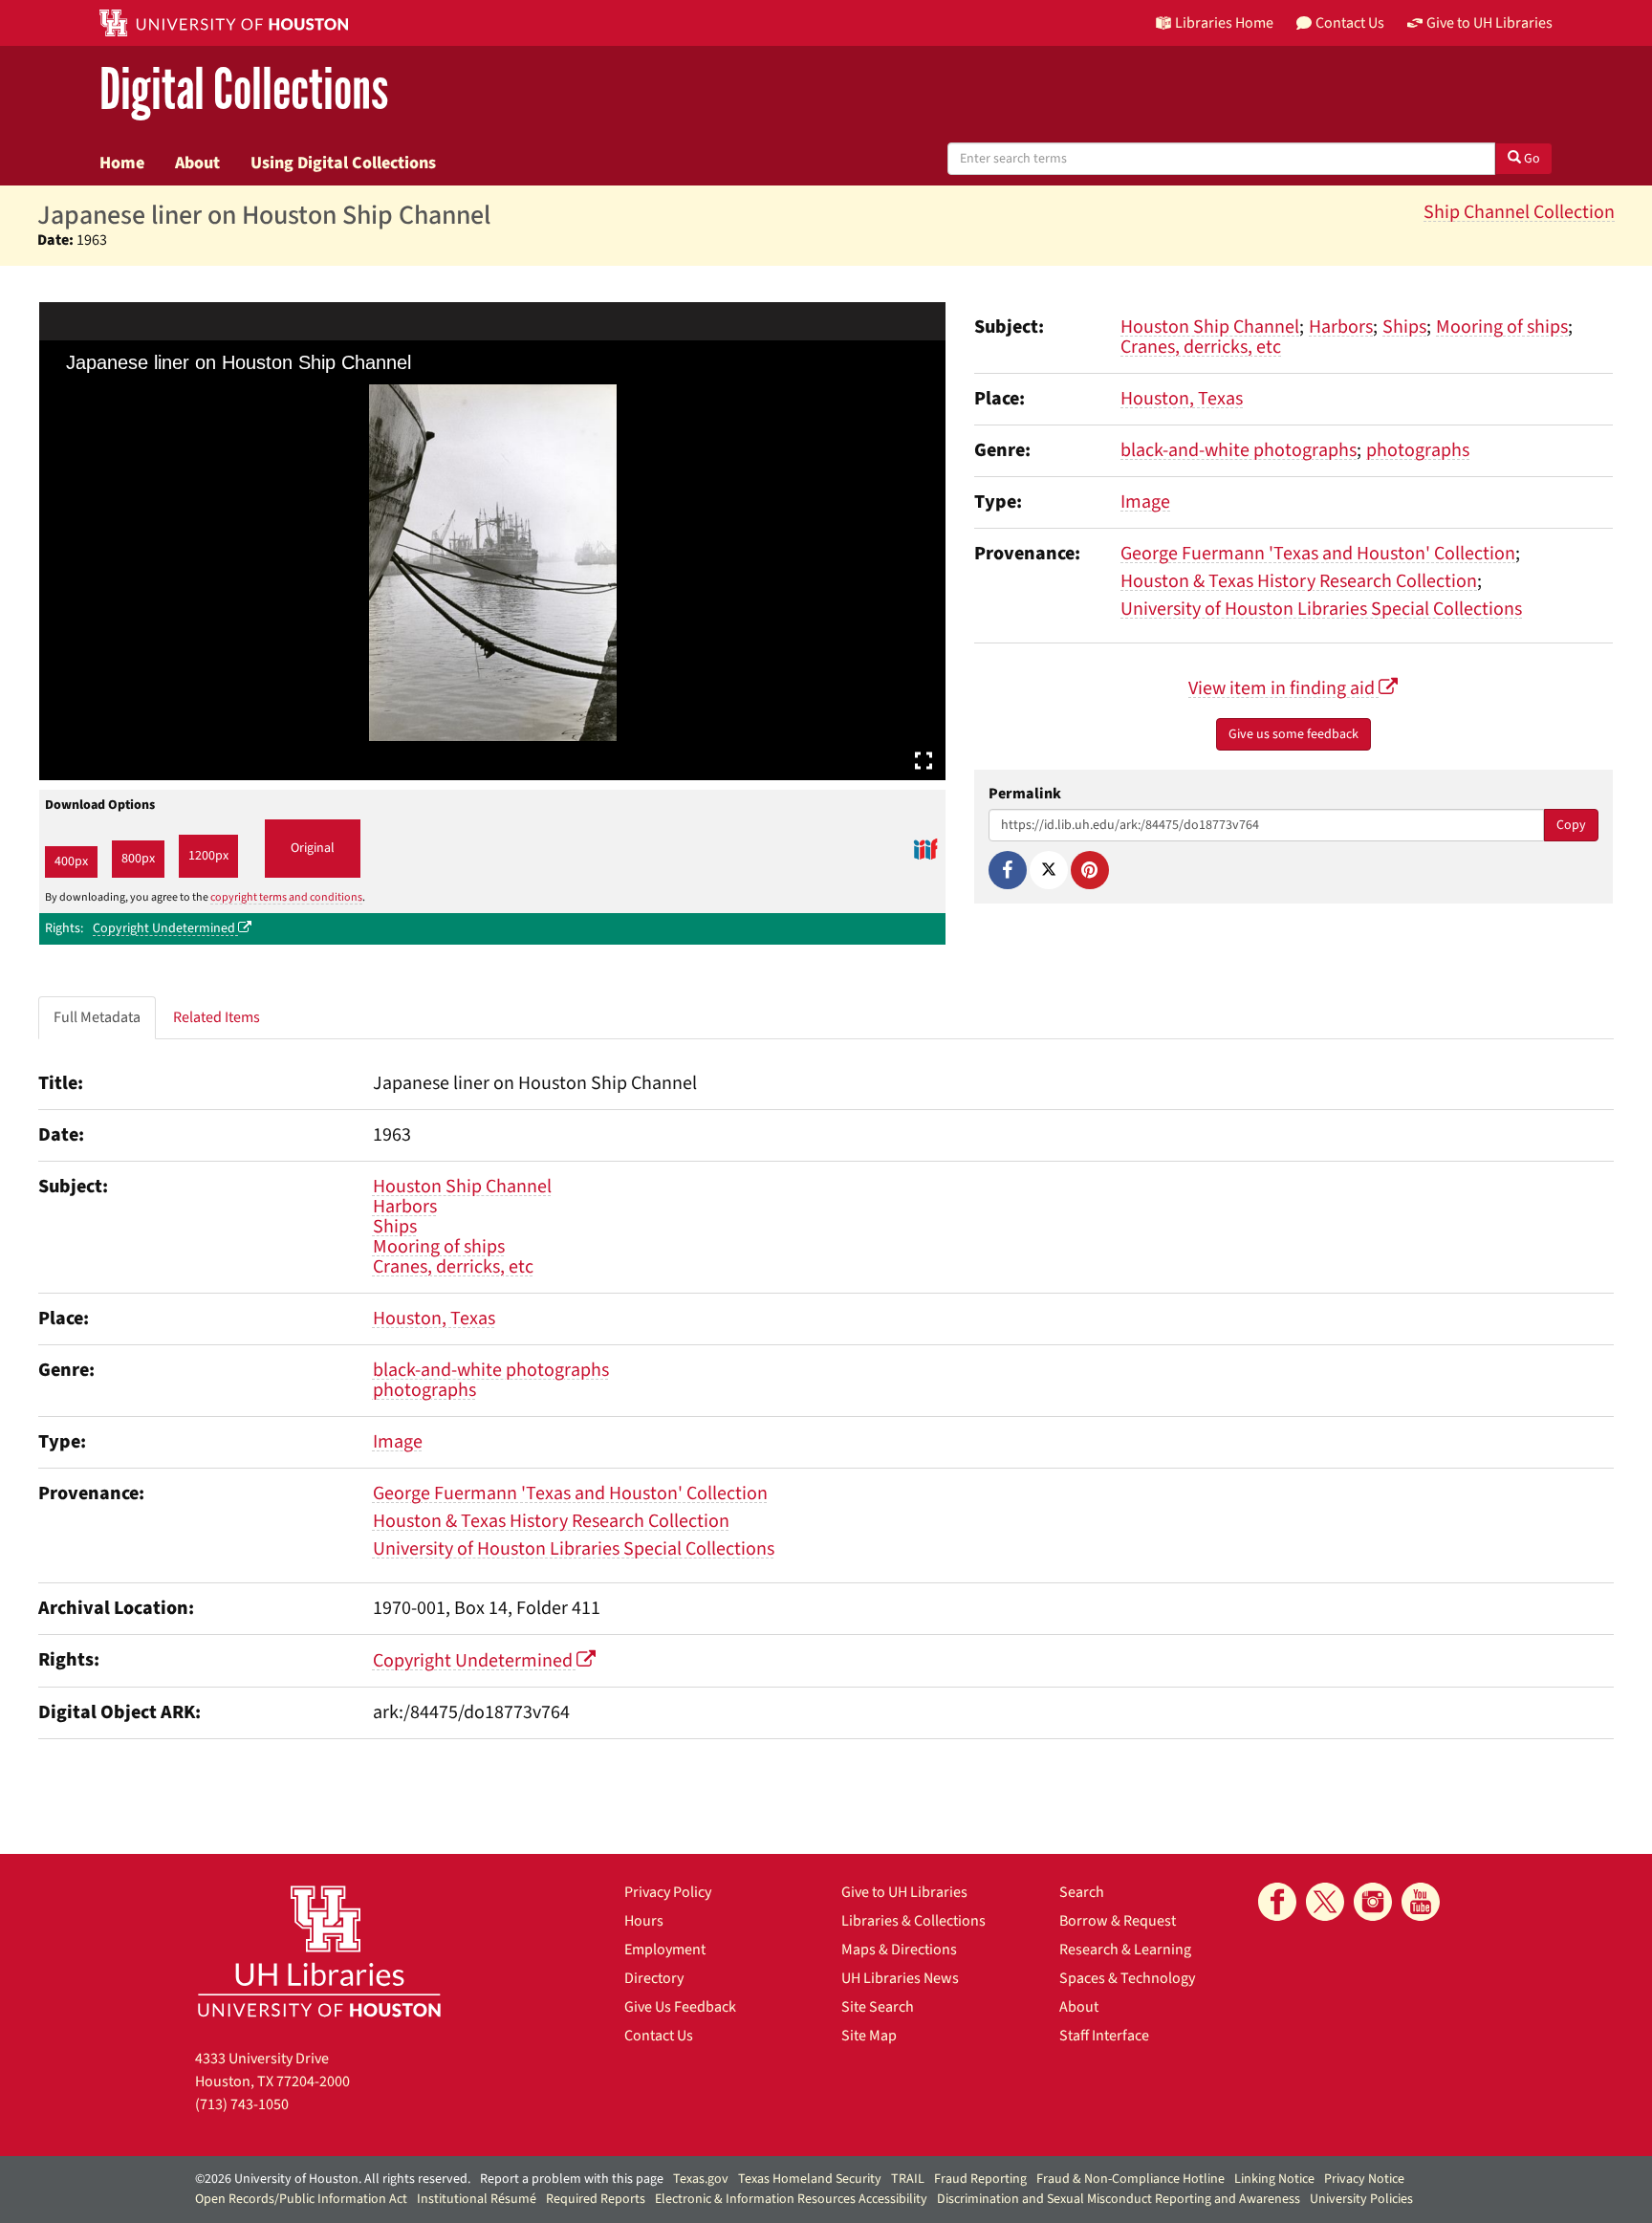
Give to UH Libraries (904, 1892)
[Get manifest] (925, 849)
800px (138, 859)
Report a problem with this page (572, 2179)
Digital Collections (244, 90)
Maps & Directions (899, 1950)
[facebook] (1277, 1902)
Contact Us (659, 2036)
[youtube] (1421, 1902)
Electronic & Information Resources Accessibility (791, 2199)
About (197, 163)
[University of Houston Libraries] (319, 1951)
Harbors (1341, 327)
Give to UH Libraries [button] (1489, 23)
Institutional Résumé (477, 2199)
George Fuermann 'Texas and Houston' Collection (1318, 554)
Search (1082, 1892)
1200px (208, 856)
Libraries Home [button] (1224, 23)
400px (71, 861)
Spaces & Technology (1127, 1978)
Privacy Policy (668, 1892)
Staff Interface (1104, 2036)
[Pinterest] (1090, 870)
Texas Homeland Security (810, 2179)
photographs (1418, 450)
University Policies (1361, 2199)
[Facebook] (1008, 870)
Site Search (878, 2007)
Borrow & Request (1118, 1921)
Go (1531, 159)
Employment (665, 1950)
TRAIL (908, 2179)
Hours (644, 1921)
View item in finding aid (1283, 688)
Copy (1571, 825)
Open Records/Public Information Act (301, 2199)
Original (313, 848)
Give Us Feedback (680, 2007)
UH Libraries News (900, 1978)
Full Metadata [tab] (97, 1017)
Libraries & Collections (913, 1921)
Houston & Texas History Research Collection (1299, 581)
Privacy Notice (1364, 2179)
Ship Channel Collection (1519, 212)
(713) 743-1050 (242, 2104)
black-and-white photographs (1239, 450)
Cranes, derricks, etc (1201, 347)
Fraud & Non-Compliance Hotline (1130, 2179)
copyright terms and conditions (286, 897)
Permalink (1025, 794)
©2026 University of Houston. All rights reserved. (333, 2179)
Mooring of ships (1502, 327)
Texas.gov (701, 2179)
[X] (1049, 870)
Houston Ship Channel (1210, 327)
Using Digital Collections (343, 163)
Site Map (869, 2036)
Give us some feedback (1293, 734)
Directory (654, 1978)
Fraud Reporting (980, 2179)
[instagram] (1373, 1902)
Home (122, 163)
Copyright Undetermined (165, 928)
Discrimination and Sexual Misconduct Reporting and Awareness (1119, 2199)
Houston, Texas (1182, 399)
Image (1145, 502)
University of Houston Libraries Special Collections (1321, 609)
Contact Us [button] (1350, 23)
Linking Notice (1274, 2179)
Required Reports (596, 2199)
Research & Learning (1125, 1950)
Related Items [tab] (217, 1017)
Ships (1404, 327)
